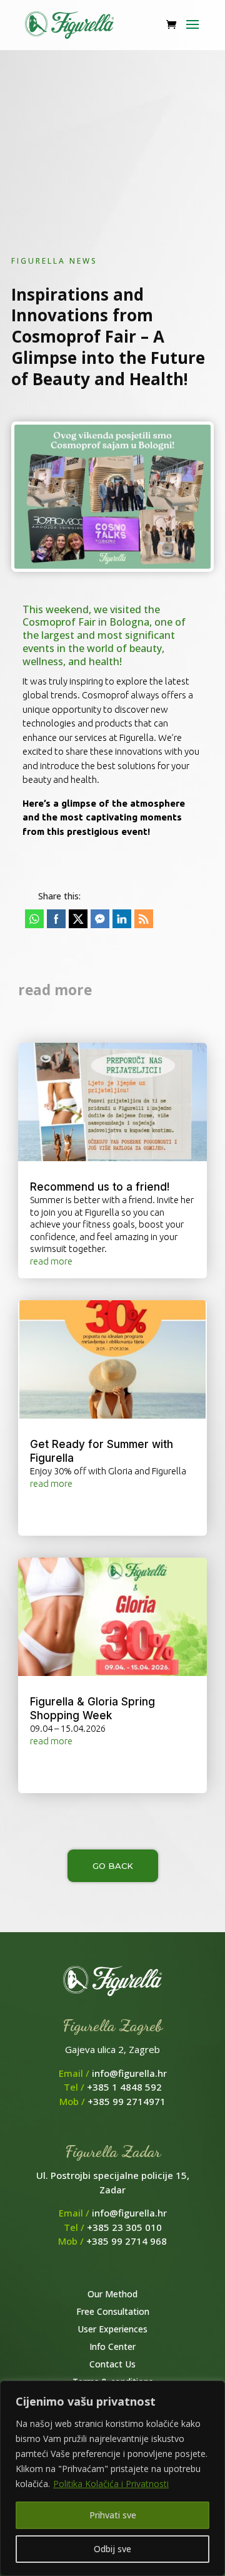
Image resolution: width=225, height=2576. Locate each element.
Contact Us (112, 2364)
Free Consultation (113, 2311)
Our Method (112, 2294)
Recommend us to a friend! (100, 1187)
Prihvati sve (113, 2515)
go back (113, 1866)
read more (51, 1261)
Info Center (112, 2346)
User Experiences (112, 2329)
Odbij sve (112, 2549)
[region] (112, 2478)
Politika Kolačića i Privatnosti (111, 2484)
